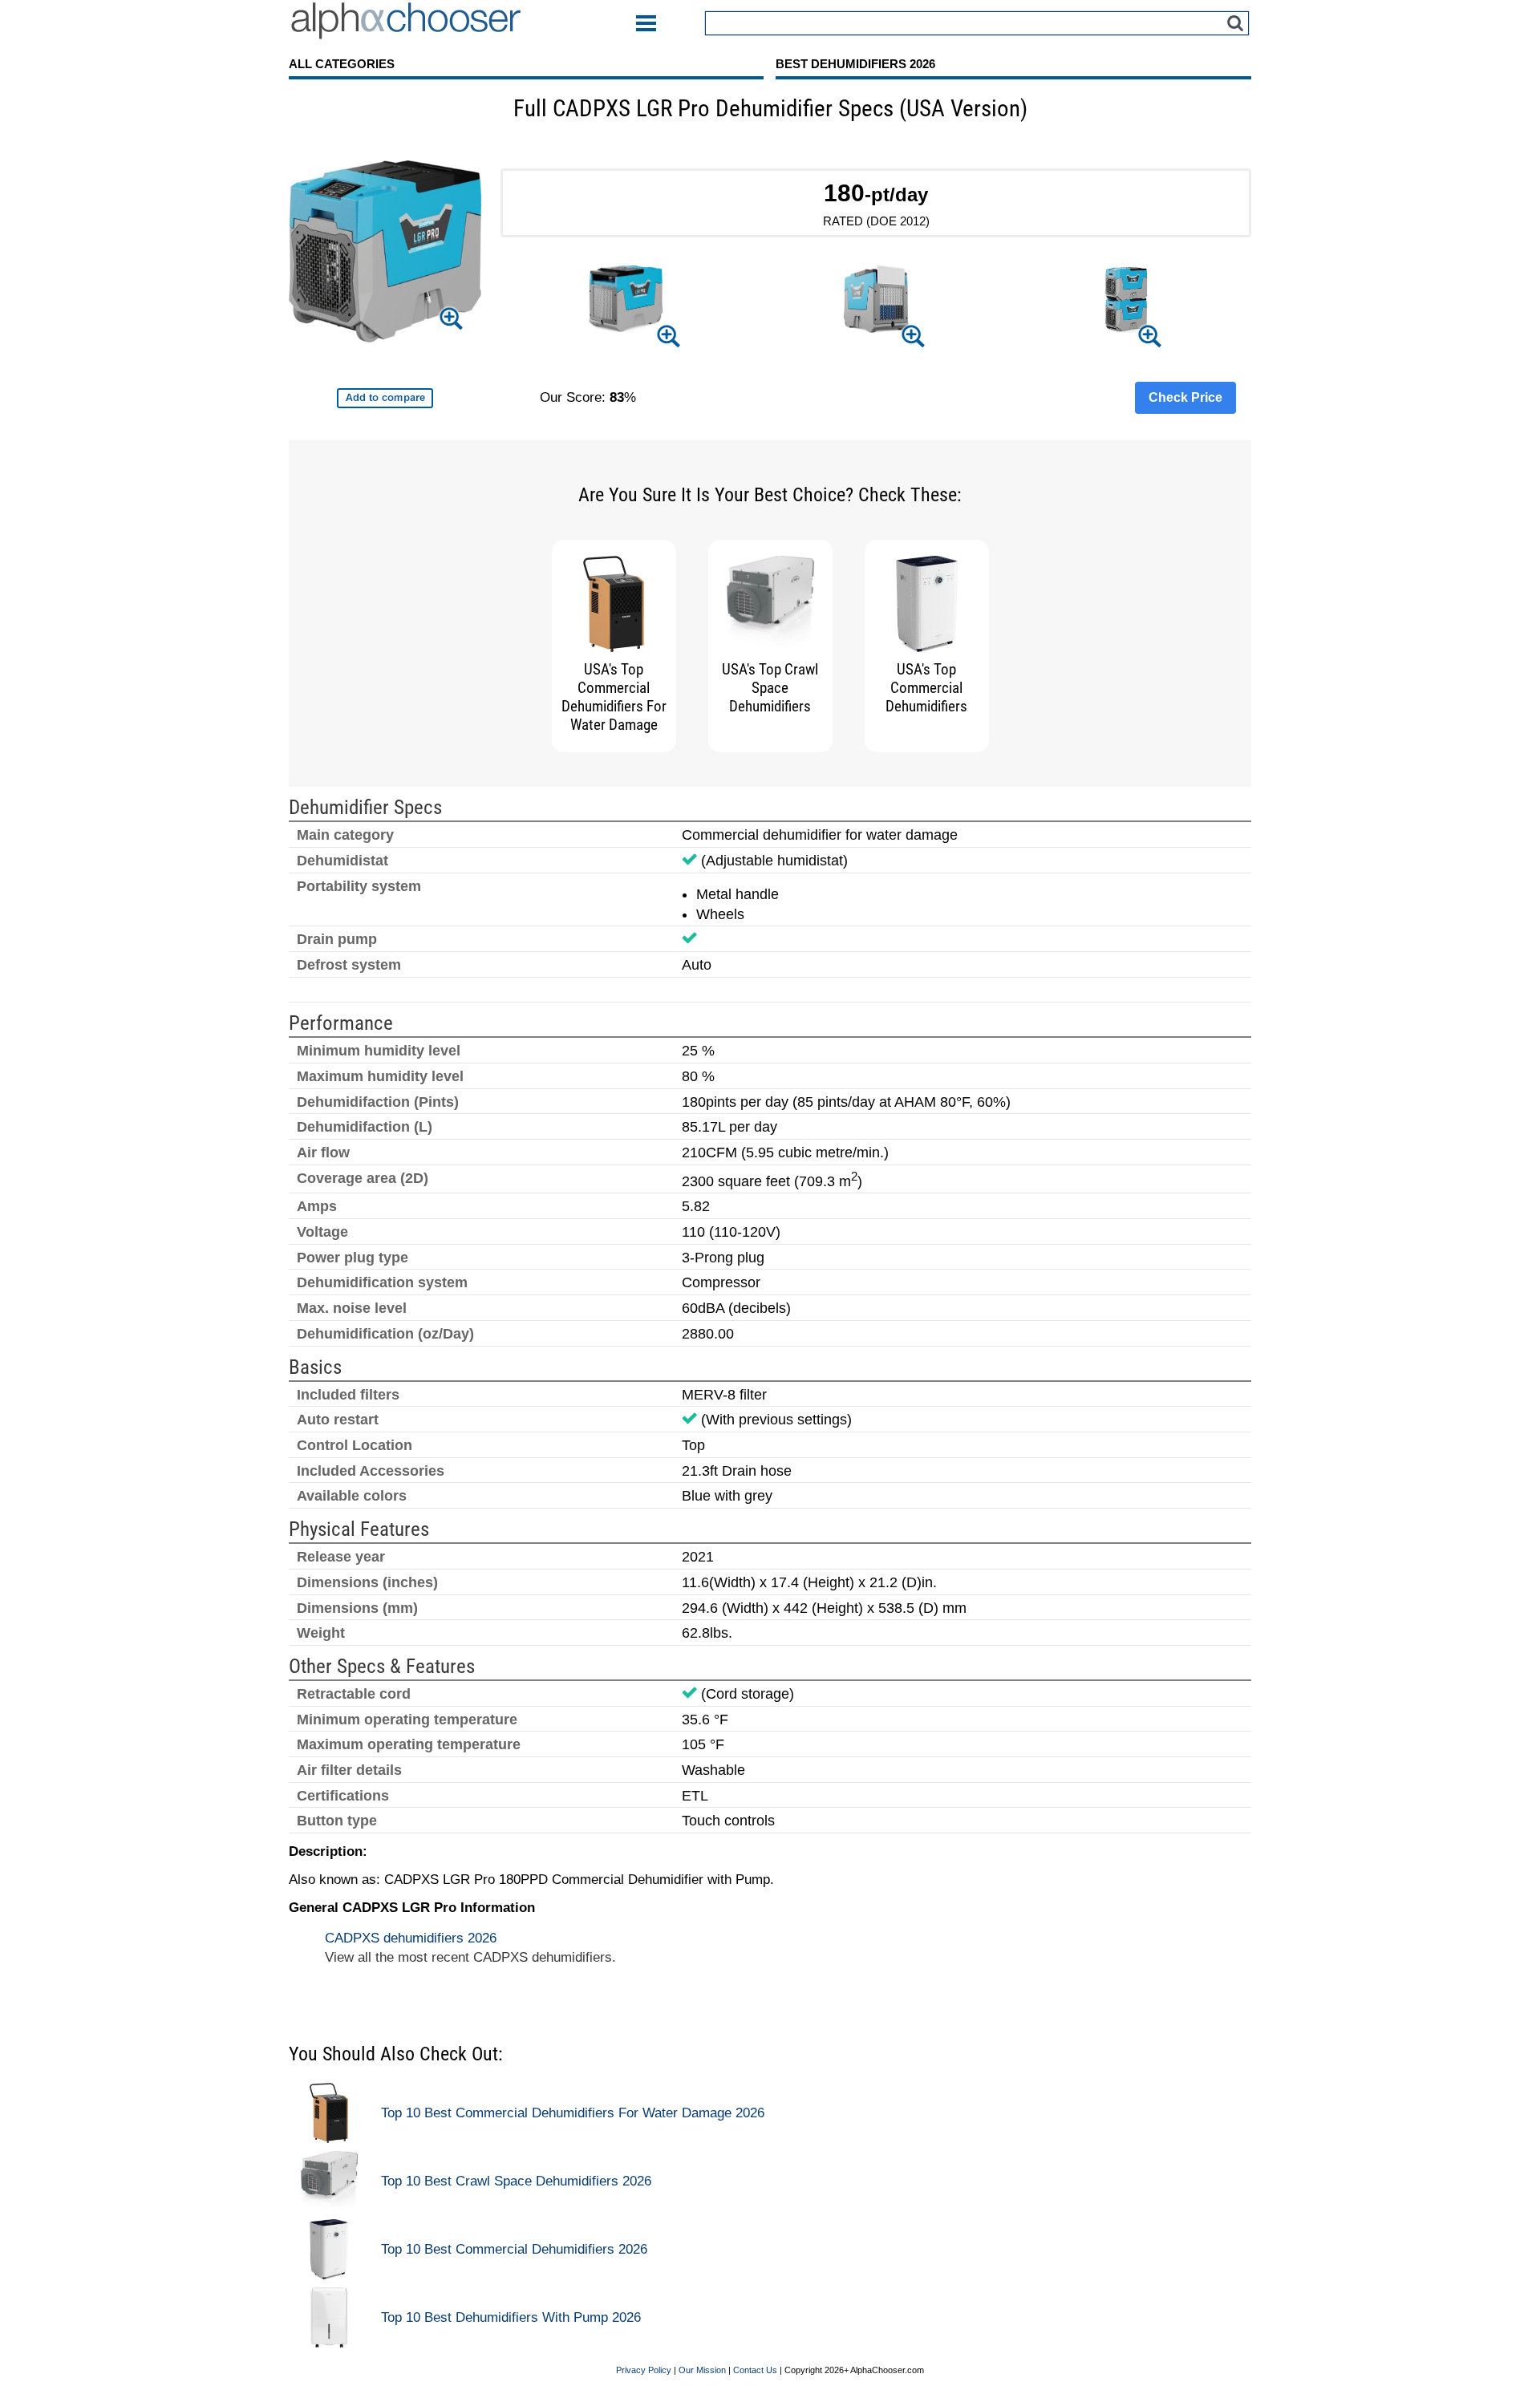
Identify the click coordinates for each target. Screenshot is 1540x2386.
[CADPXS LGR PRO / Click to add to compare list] (385, 398)
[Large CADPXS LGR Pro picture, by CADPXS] (385, 254)
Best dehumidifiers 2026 (855, 64)
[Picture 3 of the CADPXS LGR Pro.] (1126, 301)
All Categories (342, 64)
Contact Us (755, 2370)
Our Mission (702, 2370)
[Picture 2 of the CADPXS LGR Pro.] (875, 302)
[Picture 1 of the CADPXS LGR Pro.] (625, 301)
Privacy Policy (644, 2370)
